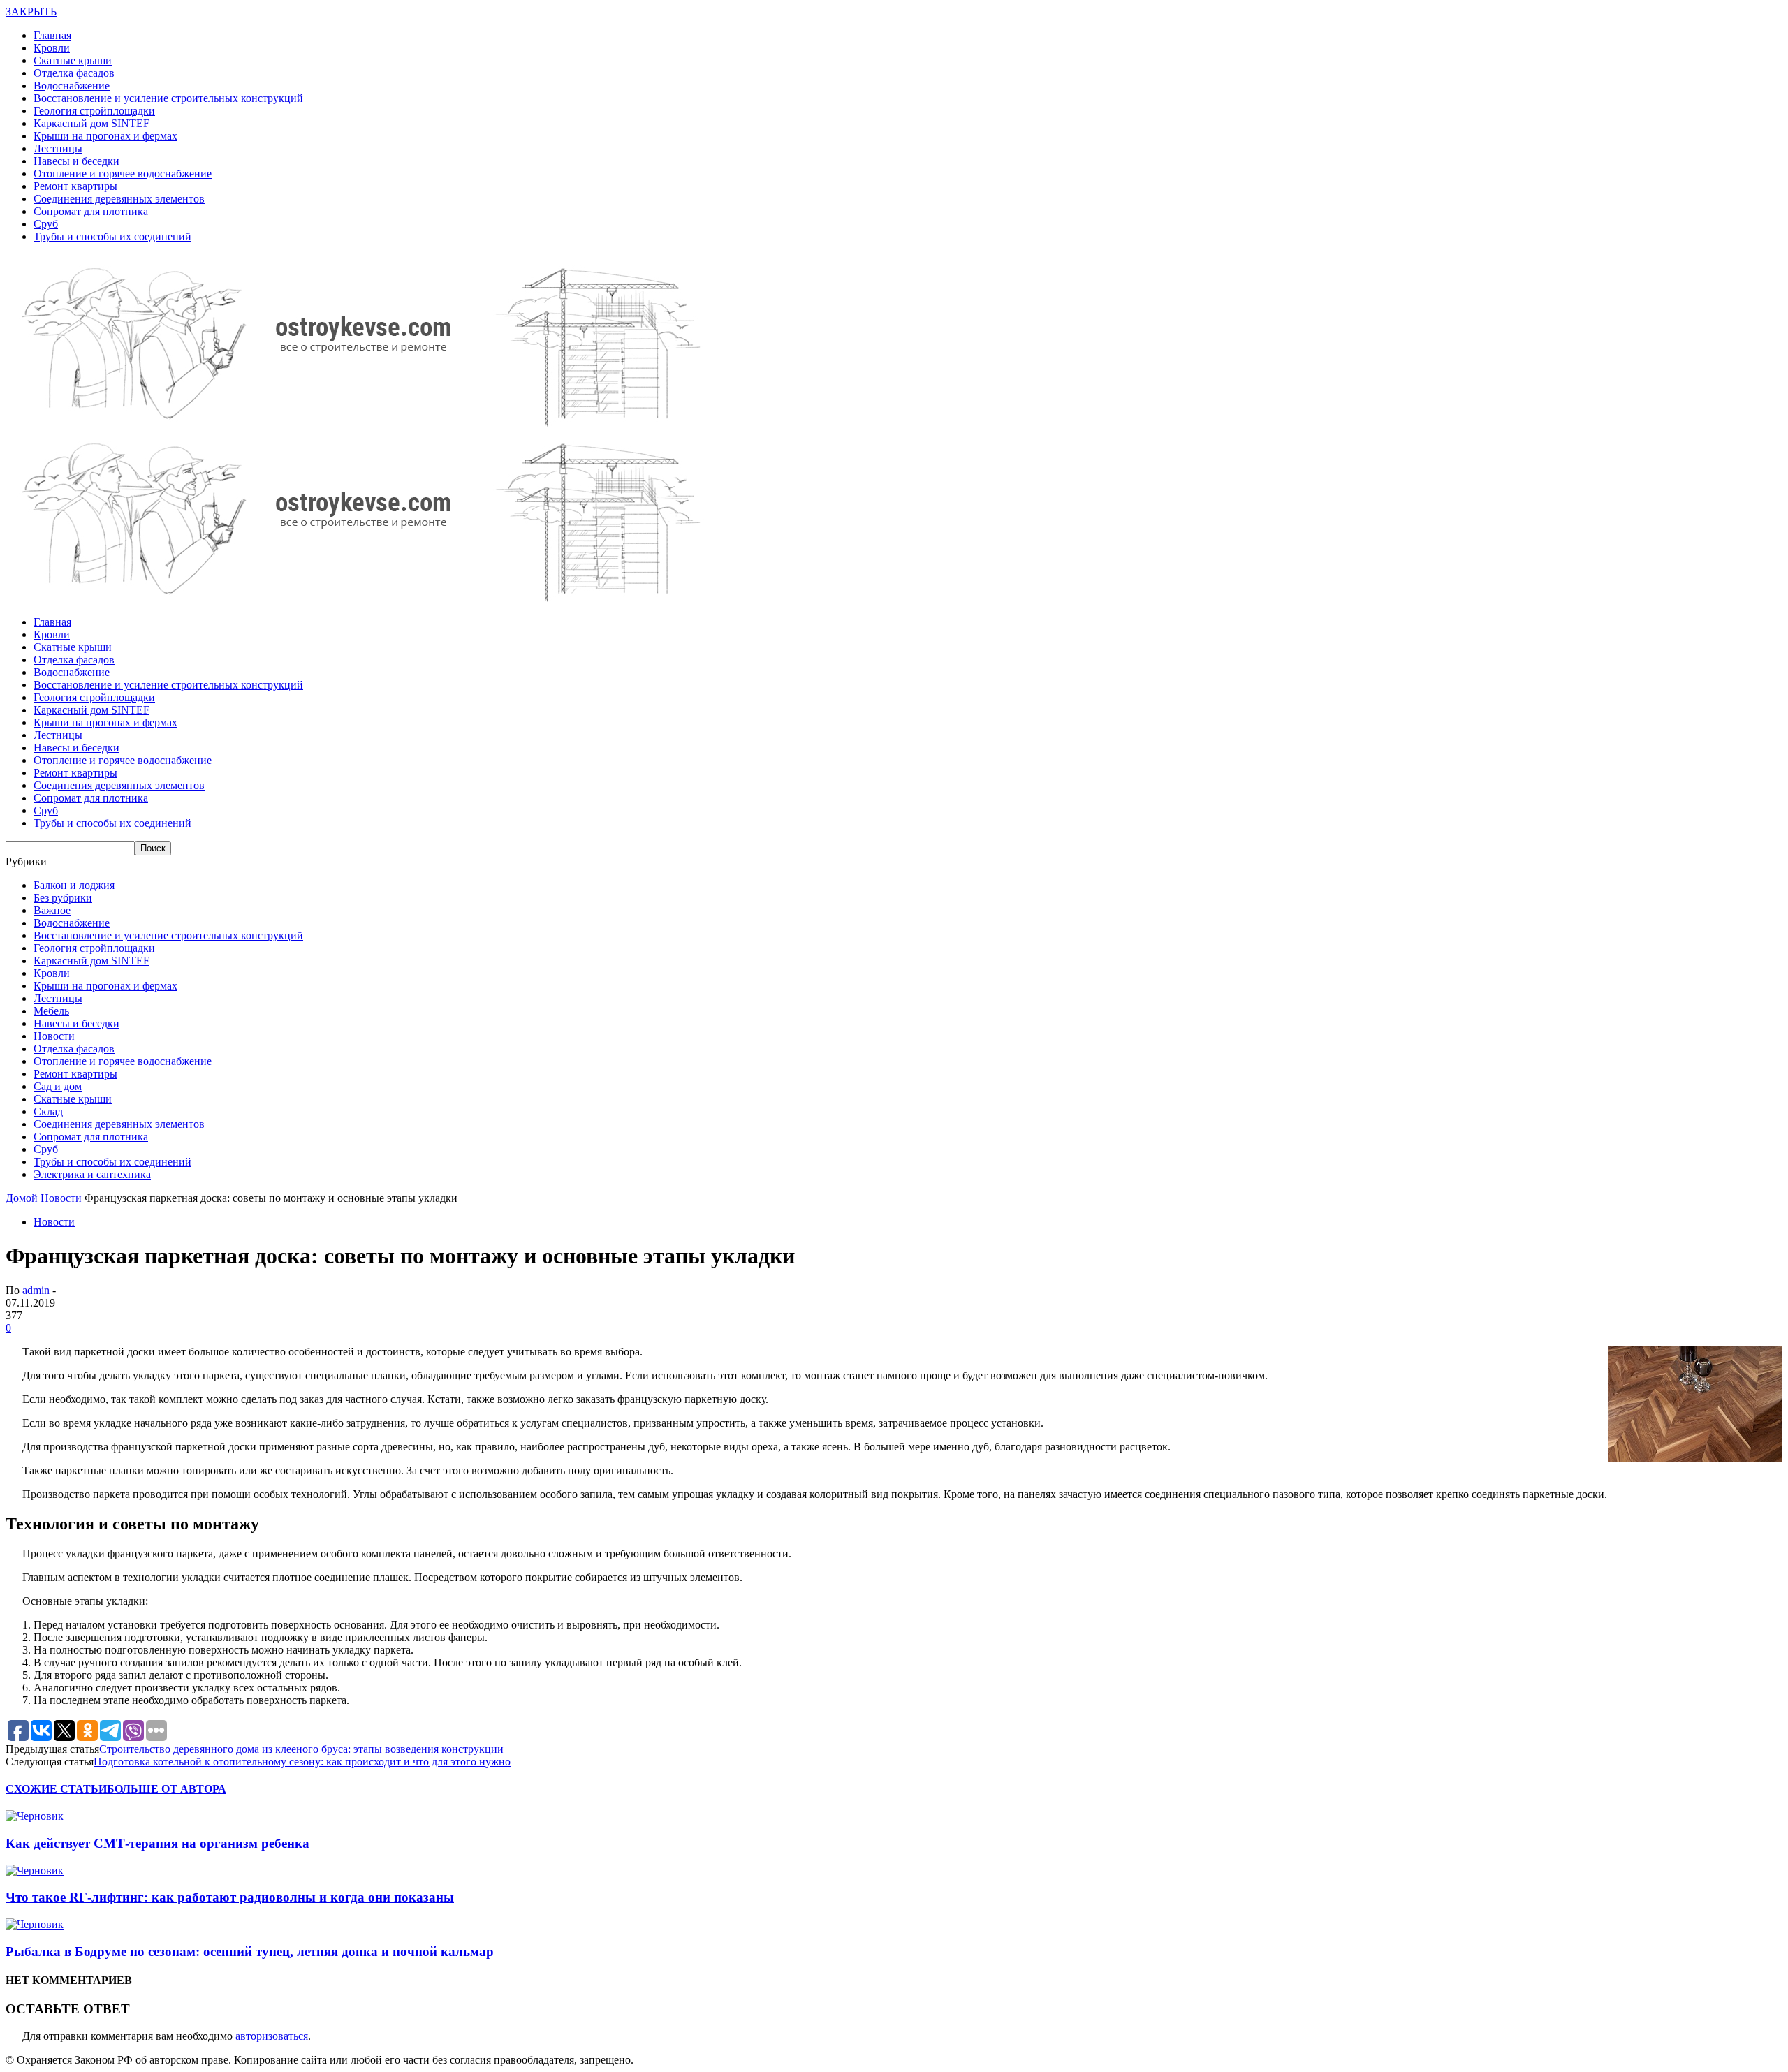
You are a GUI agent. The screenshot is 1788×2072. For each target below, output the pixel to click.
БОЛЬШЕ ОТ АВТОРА (167, 1789)
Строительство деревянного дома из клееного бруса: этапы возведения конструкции (301, 1749)
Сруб (46, 224)
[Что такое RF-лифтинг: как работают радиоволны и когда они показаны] (35, 1871)
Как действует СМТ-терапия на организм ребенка (157, 1843)
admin (36, 1290)
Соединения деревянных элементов (119, 199)
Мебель (51, 1011)
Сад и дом (58, 1086)
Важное (52, 910)
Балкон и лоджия (74, 885)
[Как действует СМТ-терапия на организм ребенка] (35, 1816)
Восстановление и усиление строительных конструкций (168, 98)
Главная (52, 35)
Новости (54, 1036)
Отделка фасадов (74, 73)
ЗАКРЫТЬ (31, 12)
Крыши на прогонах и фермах (105, 136)
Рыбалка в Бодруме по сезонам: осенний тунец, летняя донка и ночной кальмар (250, 1952)
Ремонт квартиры (75, 186)
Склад (48, 1111)
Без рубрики (63, 898)
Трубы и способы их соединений (112, 236)
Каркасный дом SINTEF (91, 123)
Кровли (52, 48)
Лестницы (58, 148)
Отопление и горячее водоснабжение (123, 174)
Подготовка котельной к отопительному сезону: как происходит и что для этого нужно (302, 1762)
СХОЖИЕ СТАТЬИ (56, 1789)
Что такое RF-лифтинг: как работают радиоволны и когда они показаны (230, 1897)
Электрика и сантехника (92, 1174)
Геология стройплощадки (94, 111)
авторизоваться (272, 2036)
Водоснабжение (72, 86)
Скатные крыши (73, 60)
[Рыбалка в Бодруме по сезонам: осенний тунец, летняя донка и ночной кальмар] (35, 1924)
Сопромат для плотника (91, 211)
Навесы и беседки (76, 161)
